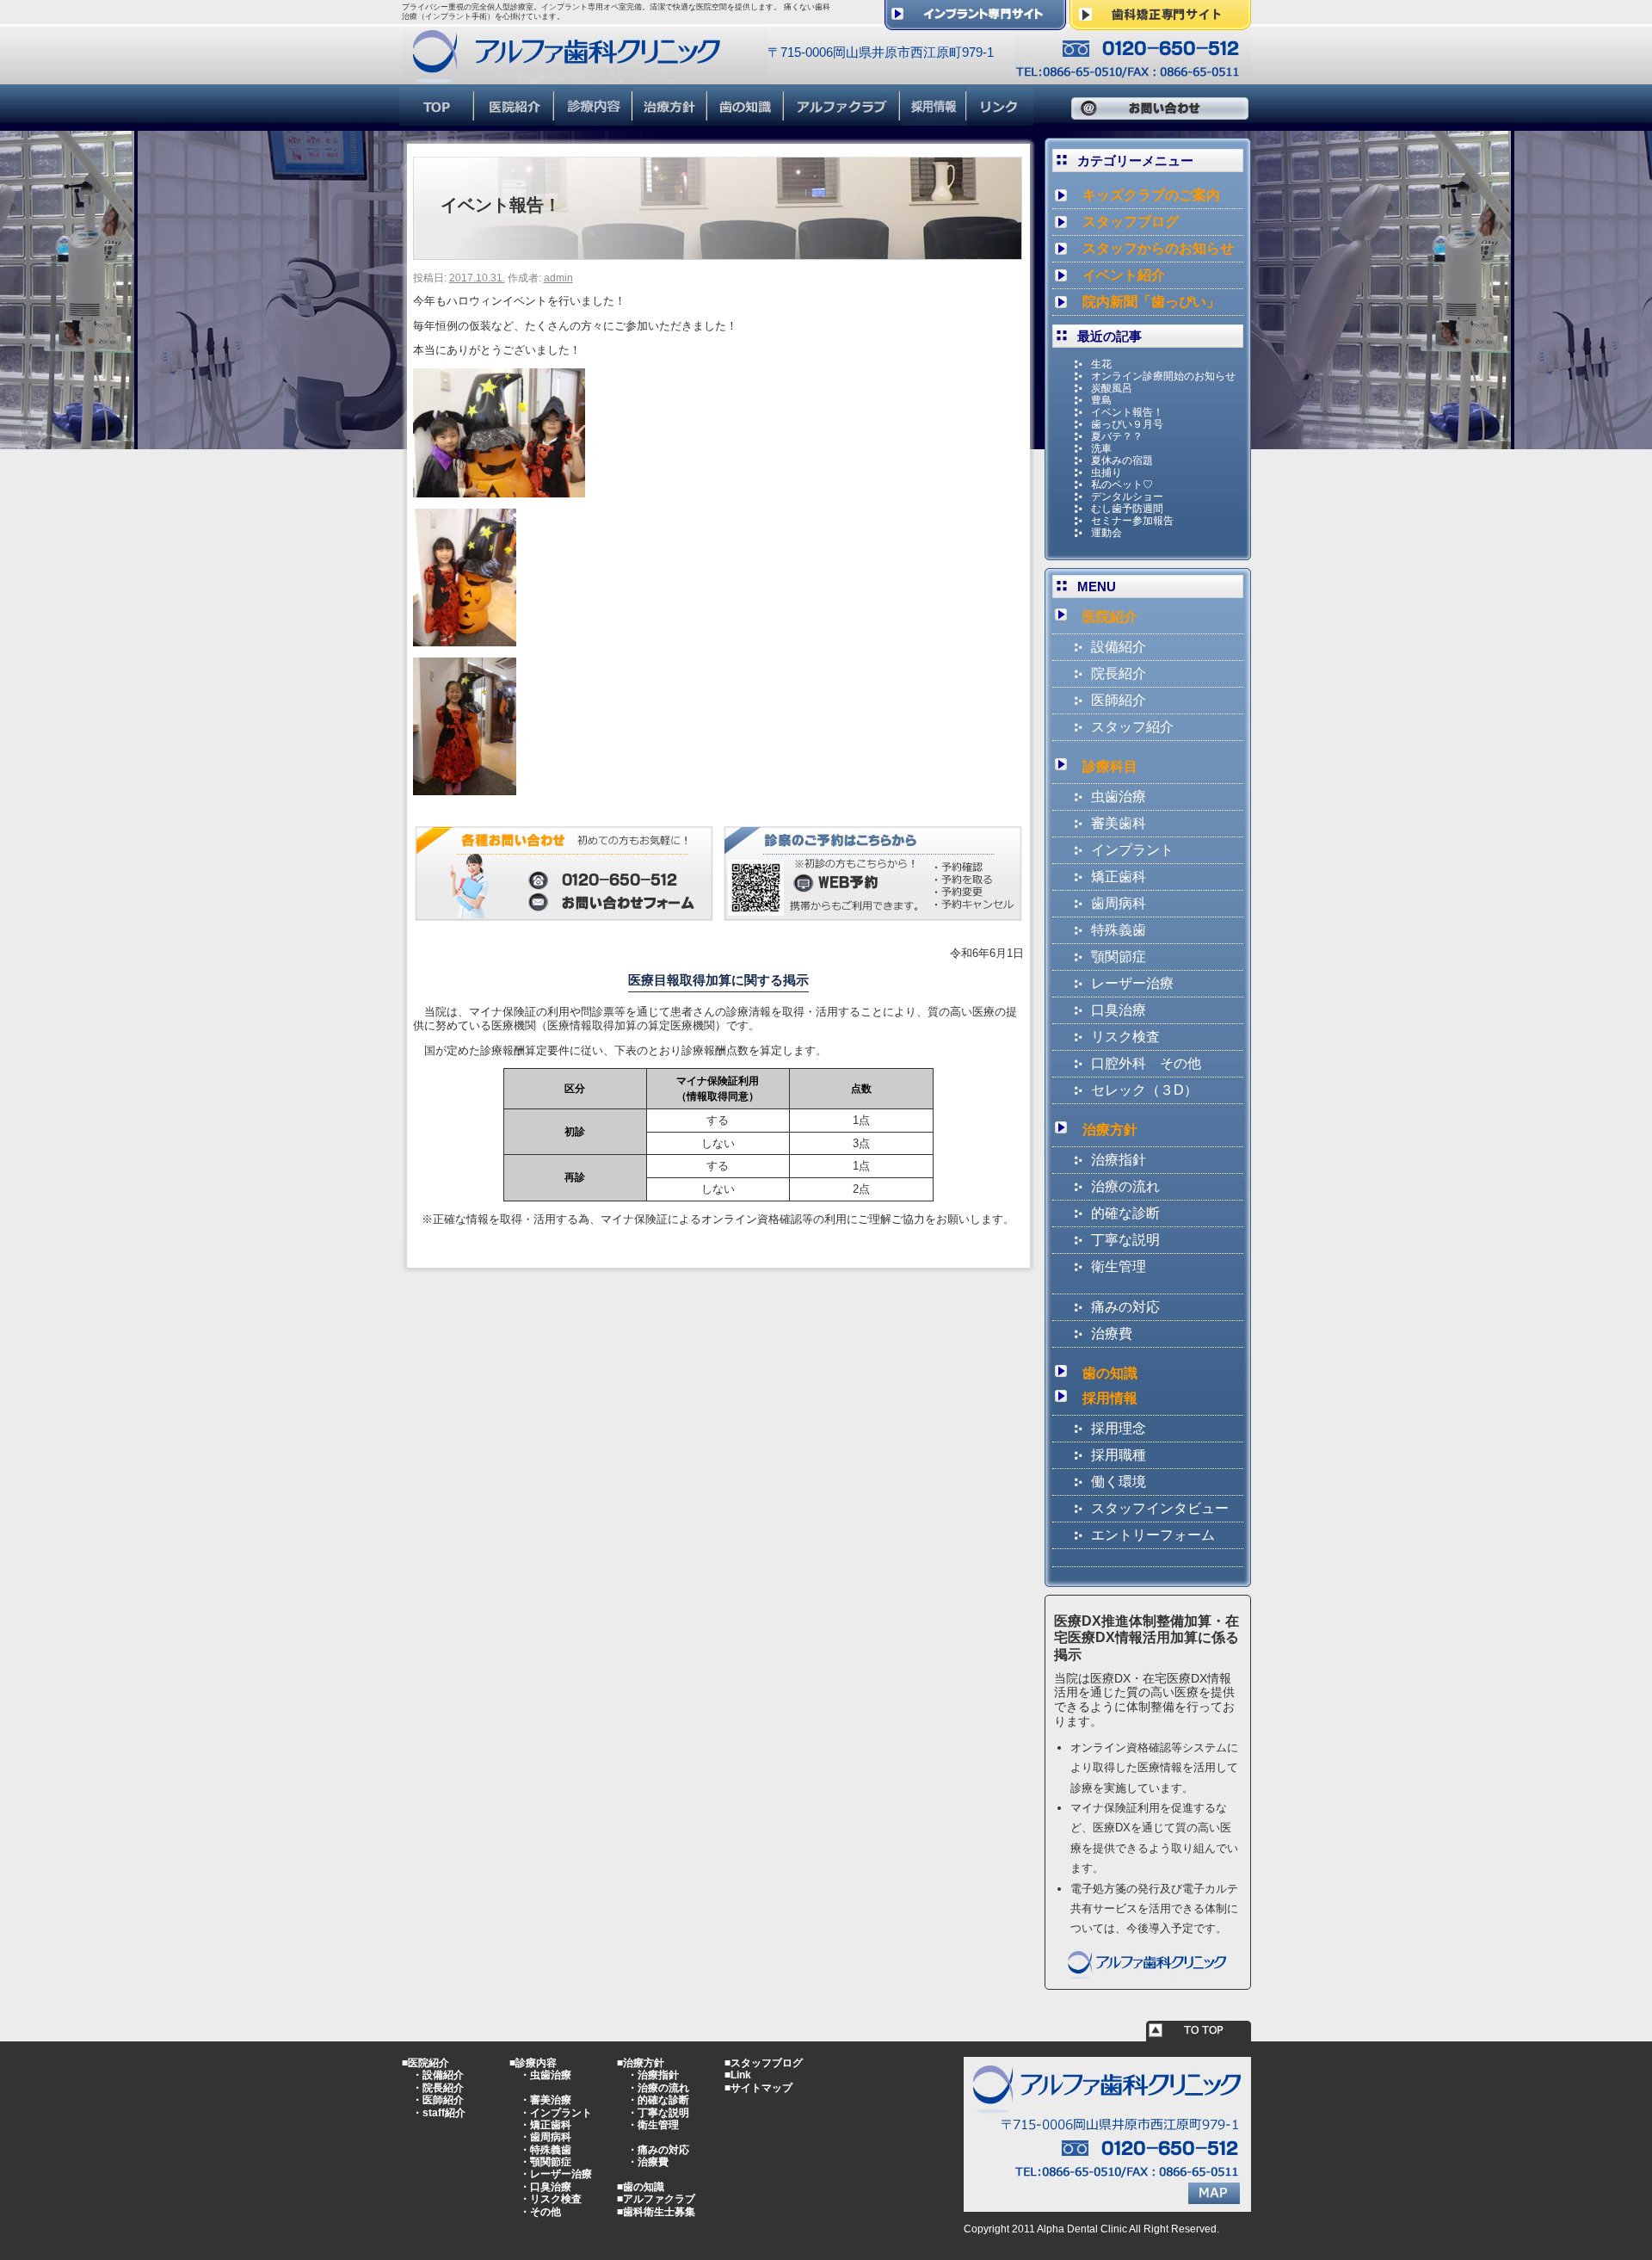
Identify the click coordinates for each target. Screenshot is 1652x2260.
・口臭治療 (546, 2187)
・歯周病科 (546, 2137)
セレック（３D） (1144, 1090)
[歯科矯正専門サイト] (1160, 23)
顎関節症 (1119, 957)
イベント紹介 (1124, 275)
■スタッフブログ (764, 2063)
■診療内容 (533, 2063)
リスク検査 (1125, 1037)
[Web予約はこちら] (873, 914)
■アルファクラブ (656, 2199)
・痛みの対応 (658, 2150)
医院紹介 (1110, 617)
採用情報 (1110, 1398)
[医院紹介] (515, 118)
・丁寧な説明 (658, 2113)
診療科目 (1110, 766)
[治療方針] (671, 118)
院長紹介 (1119, 673)
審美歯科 (1119, 823)
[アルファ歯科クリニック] (585, 76)
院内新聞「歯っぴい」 (1151, 302)
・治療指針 (653, 2075)
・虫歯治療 (546, 2075)
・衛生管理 (653, 2125)
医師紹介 (1119, 700)
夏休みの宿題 (1122, 460)
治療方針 (1110, 1130)
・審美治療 (546, 2100)
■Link (738, 2075)
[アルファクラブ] (843, 118)
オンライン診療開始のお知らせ (1163, 376)
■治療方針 (641, 2063)
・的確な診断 (658, 2100)
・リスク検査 (551, 2199)
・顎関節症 (546, 2162)
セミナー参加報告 (1132, 521)
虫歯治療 (1119, 797)
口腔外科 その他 (1146, 1063)
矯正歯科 (1119, 877)
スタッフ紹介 (1132, 727)
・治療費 (648, 2162)
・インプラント (556, 2113)
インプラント (1132, 850)
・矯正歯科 (546, 2125)
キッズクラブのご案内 (1151, 195)
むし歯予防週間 (1127, 509)
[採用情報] (934, 118)
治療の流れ (1125, 1186)
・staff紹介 (439, 2113)
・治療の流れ (658, 2088)
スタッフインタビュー (1160, 1508)
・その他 (540, 2212)
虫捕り (1106, 472)
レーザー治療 (1132, 983)
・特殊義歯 (546, 2150)
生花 (1101, 364)
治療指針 (1119, 1160)
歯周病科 (1119, 903)
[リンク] (1000, 118)
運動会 (1106, 533)
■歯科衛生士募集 (656, 2212)
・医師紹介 (438, 2100)
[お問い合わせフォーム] (564, 914)
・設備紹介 (438, 2075)
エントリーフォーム (1153, 1535)
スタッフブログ (1131, 222)
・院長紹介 (438, 2088)
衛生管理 (1119, 1266)
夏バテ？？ (1117, 436)
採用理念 (1119, 1428)
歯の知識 (1110, 1373)
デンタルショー (1127, 497)
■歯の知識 (641, 2187)
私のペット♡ (1122, 485)
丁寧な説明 (1125, 1240)
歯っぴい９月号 (1127, 424)
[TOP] (437, 118)
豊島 (1101, 400)
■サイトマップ (758, 2088)
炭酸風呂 (1112, 388)
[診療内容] (594, 118)
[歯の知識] (746, 118)
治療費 (1112, 1334)
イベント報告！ (1127, 412)
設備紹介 (1119, 647)
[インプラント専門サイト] (975, 23)
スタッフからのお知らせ (1158, 248)
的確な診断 (1125, 1213)
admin (558, 278)
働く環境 (1119, 1482)
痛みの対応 (1125, 1307)
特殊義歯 (1119, 930)
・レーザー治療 (556, 2174)
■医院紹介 (425, 2063)
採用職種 (1119, 1455)
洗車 (1101, 448)
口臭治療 (1119, 1010)
